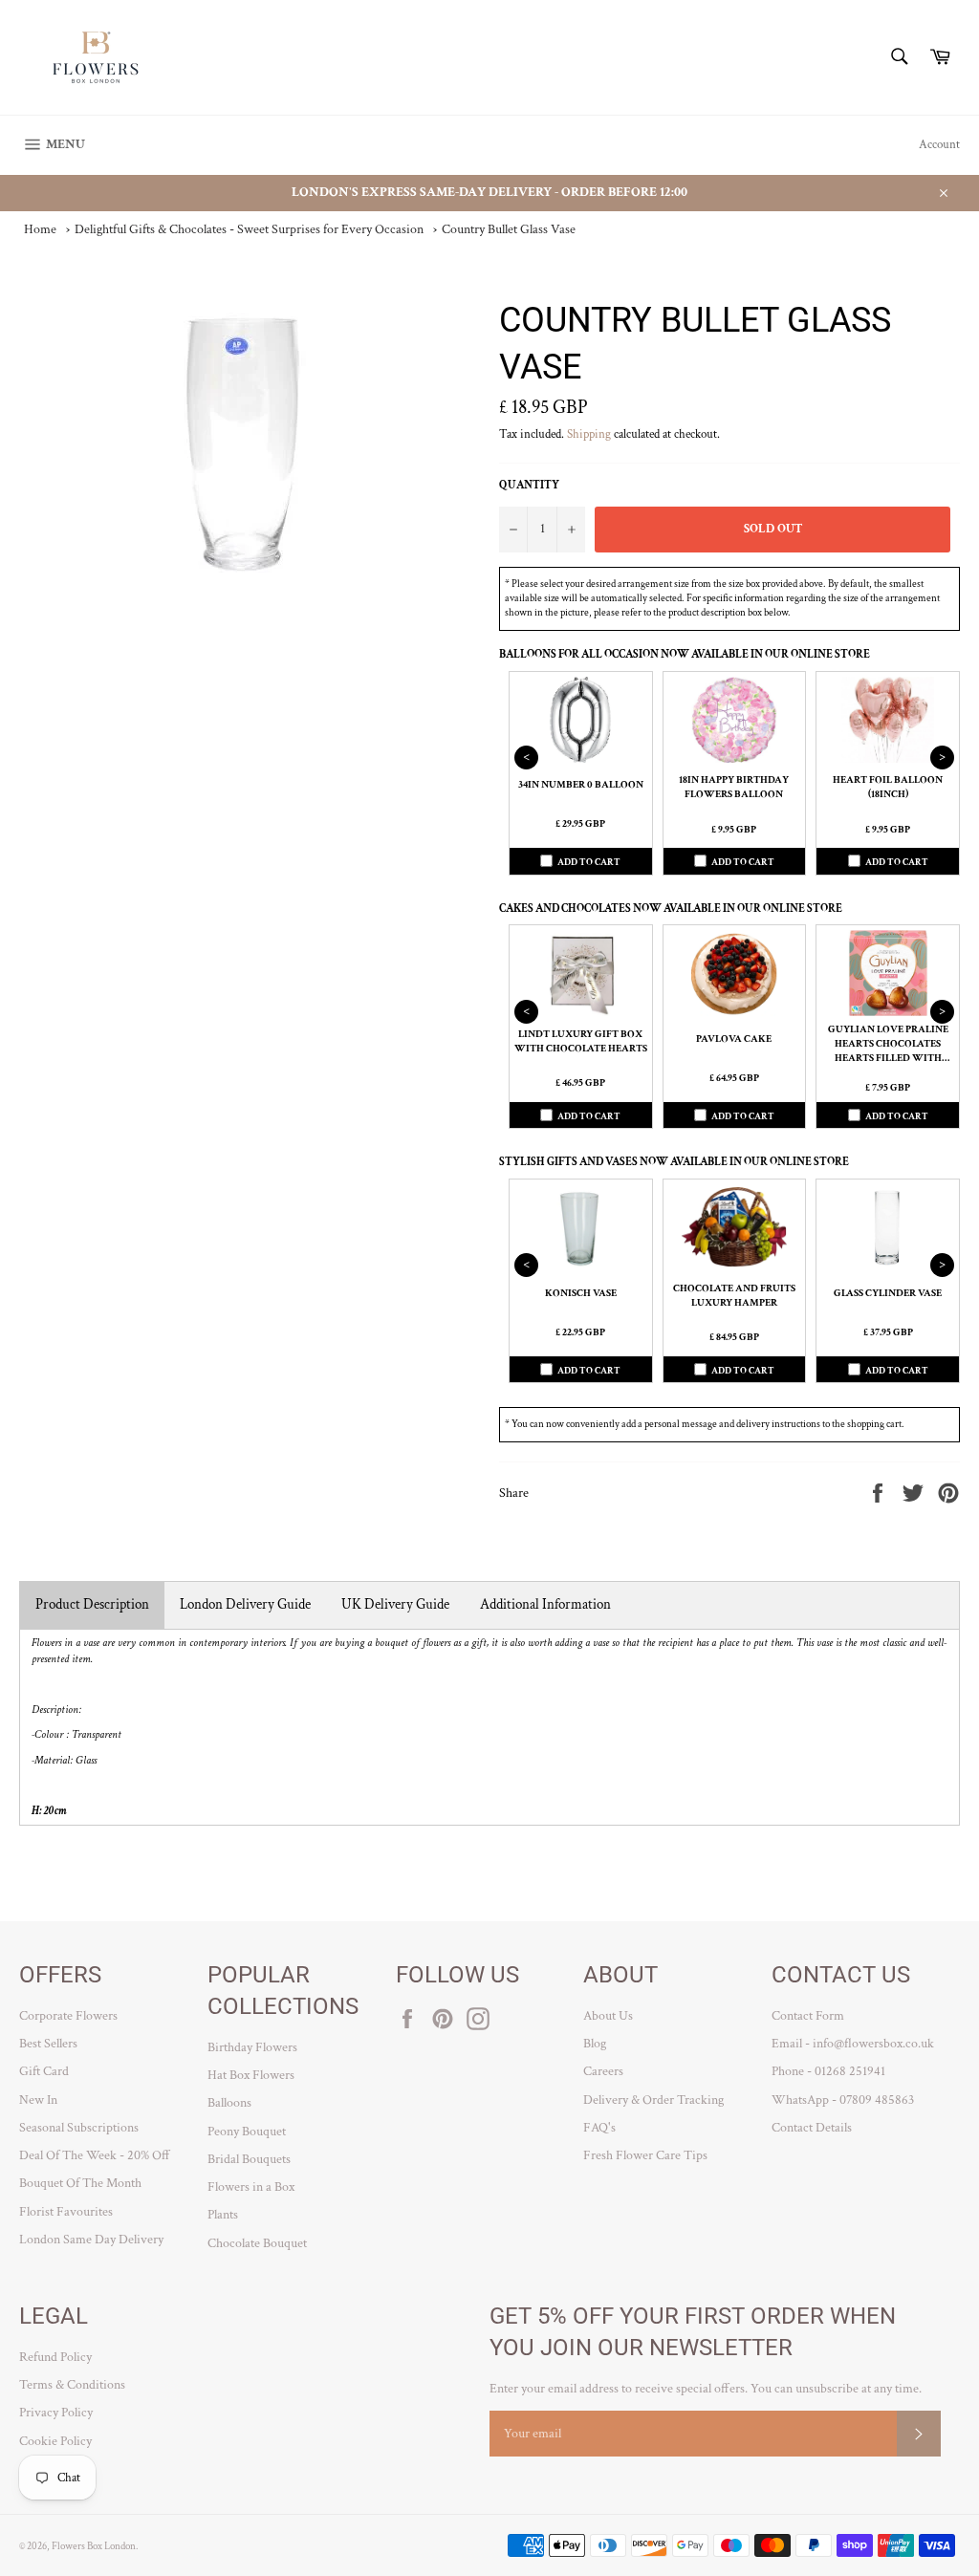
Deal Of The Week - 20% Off (95, 2155)
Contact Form (808, 2016)
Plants (223, 2215)
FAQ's (599, 2128)
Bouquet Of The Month (80, 2183)
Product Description (92, 1604)
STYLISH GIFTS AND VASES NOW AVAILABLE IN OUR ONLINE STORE (674, 1162)
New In (38, 2100)
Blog (595, 2044)
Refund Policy (55, 2357)
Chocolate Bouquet (257, 2243)
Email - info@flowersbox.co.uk (853, 2044)
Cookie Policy (55, 2441)
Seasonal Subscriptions (79, 2128)
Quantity (529, 485)
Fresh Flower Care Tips (645, 2155)
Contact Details (812, 2128)
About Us (608, 2016)
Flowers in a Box (251, 2187)
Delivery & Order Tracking (653, 2100)
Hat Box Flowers (251, 2075)
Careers (603, 2071)
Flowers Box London (94, 2546)
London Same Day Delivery (91, 2240)
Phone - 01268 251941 (828, 2071)
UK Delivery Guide (395, 1604)
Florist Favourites (66, 2212)
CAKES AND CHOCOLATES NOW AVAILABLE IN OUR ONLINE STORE (671, 909)
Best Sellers (48, 2044)
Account (939, 145)
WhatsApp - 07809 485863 (843, 2100)
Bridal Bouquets (249, 2159)
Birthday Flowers (252, 2047)
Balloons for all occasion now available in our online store (685, 654)
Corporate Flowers (68, 2016)
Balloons (229, 2103)
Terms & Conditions (72, 2385)
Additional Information (545, 1604)
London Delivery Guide (245, 1604)
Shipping (589, 434)
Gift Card (44, 2071)
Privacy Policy (56, 2413)
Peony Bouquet (247, 2132)
